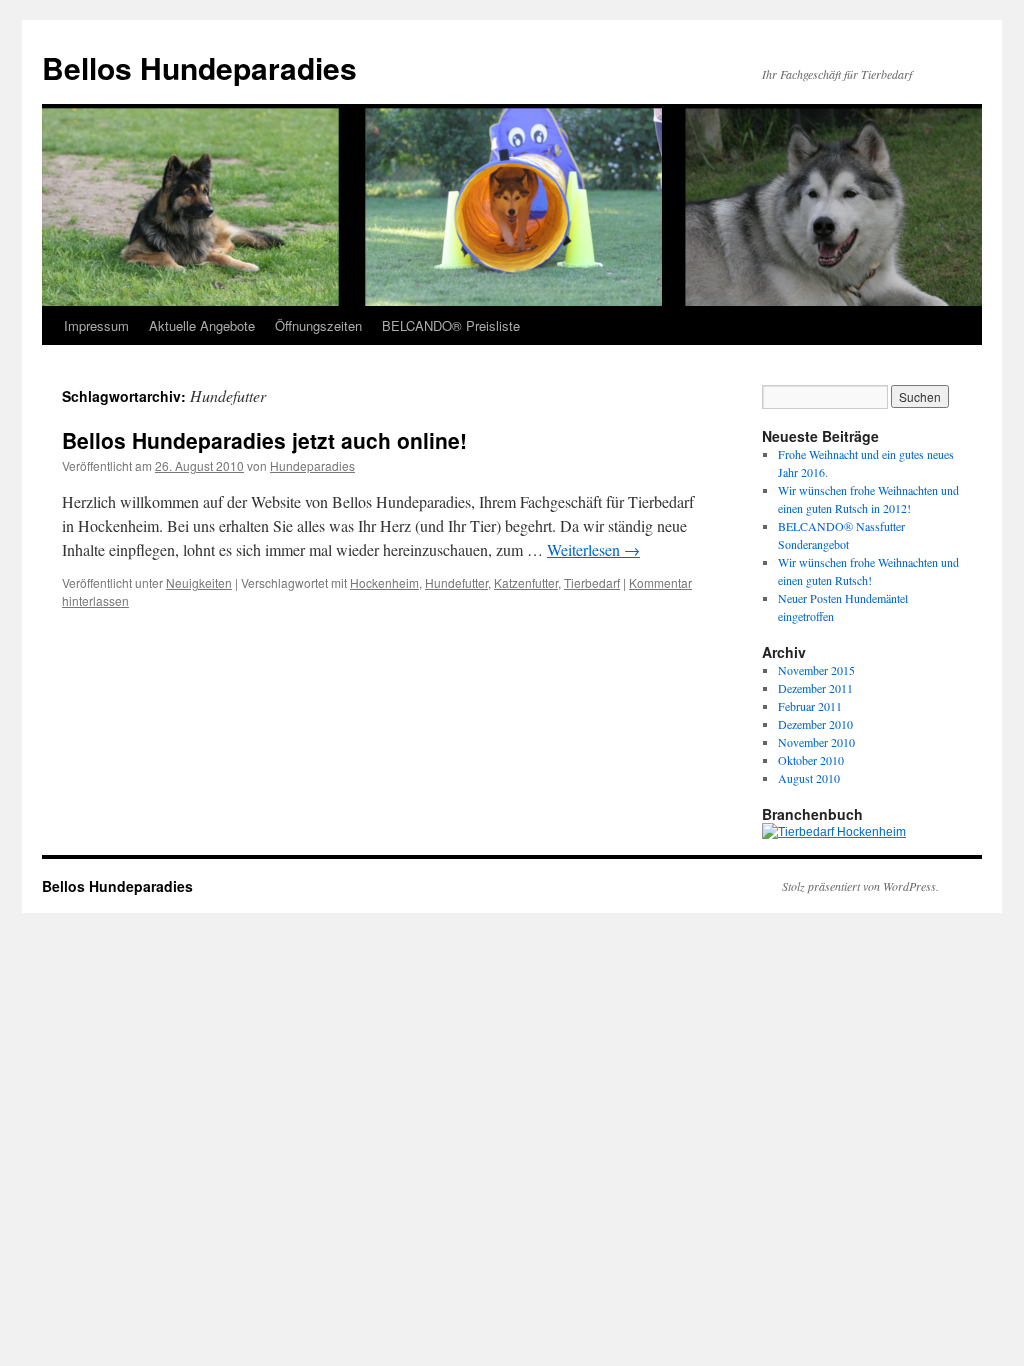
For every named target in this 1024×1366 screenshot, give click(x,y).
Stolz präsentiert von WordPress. (860, 886)
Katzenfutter (526, 582)
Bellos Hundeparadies (199, 67)
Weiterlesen (593, 549)
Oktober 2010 (811, 760)
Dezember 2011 (815, 688)
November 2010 (816, 742)
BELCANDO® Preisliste (451, 325)
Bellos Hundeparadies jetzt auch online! (264, 440)
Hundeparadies (312, 465)
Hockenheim (384, 582)
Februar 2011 (810, 706)
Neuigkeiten (199, 582)
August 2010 (809, 778)
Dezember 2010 (815, 724)
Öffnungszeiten (318, 325)
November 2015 (816, 670)
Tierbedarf (592, 582)
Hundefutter (456, 582)
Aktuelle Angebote (202, 325)
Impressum (96, 325)
